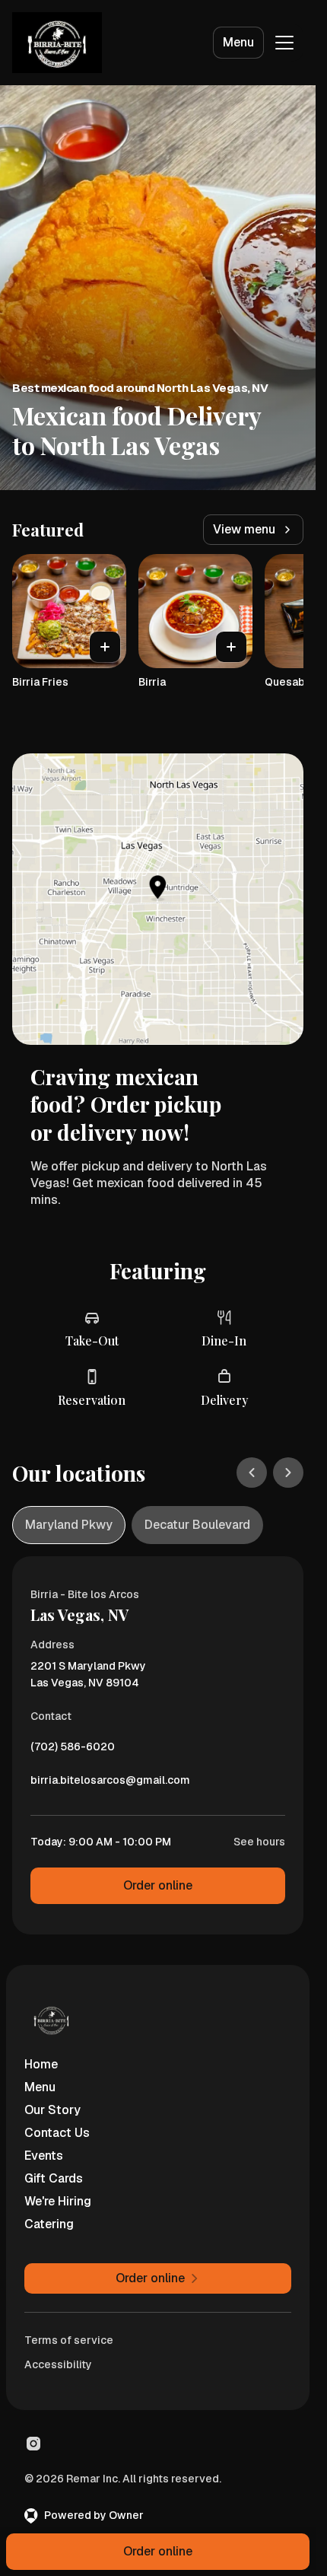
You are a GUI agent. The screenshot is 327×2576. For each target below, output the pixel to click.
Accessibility (58, 2364)
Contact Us (57, 2133)
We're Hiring (58, 2201)
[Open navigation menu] (284, 43)
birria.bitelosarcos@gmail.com (110, 1784)
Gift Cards (54, 2178)
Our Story (52, 2110)
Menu (238, 42)
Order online (158, 1885)
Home (41, 2064)
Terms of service (69, 2340)
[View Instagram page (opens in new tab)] (33, 2444)
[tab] (69, 1525)
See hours (259, 1842)
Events (44, 2156)
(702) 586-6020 (73, 1750)
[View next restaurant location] (288, 1473)
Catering (49, 2224)
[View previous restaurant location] (252, 1473)
